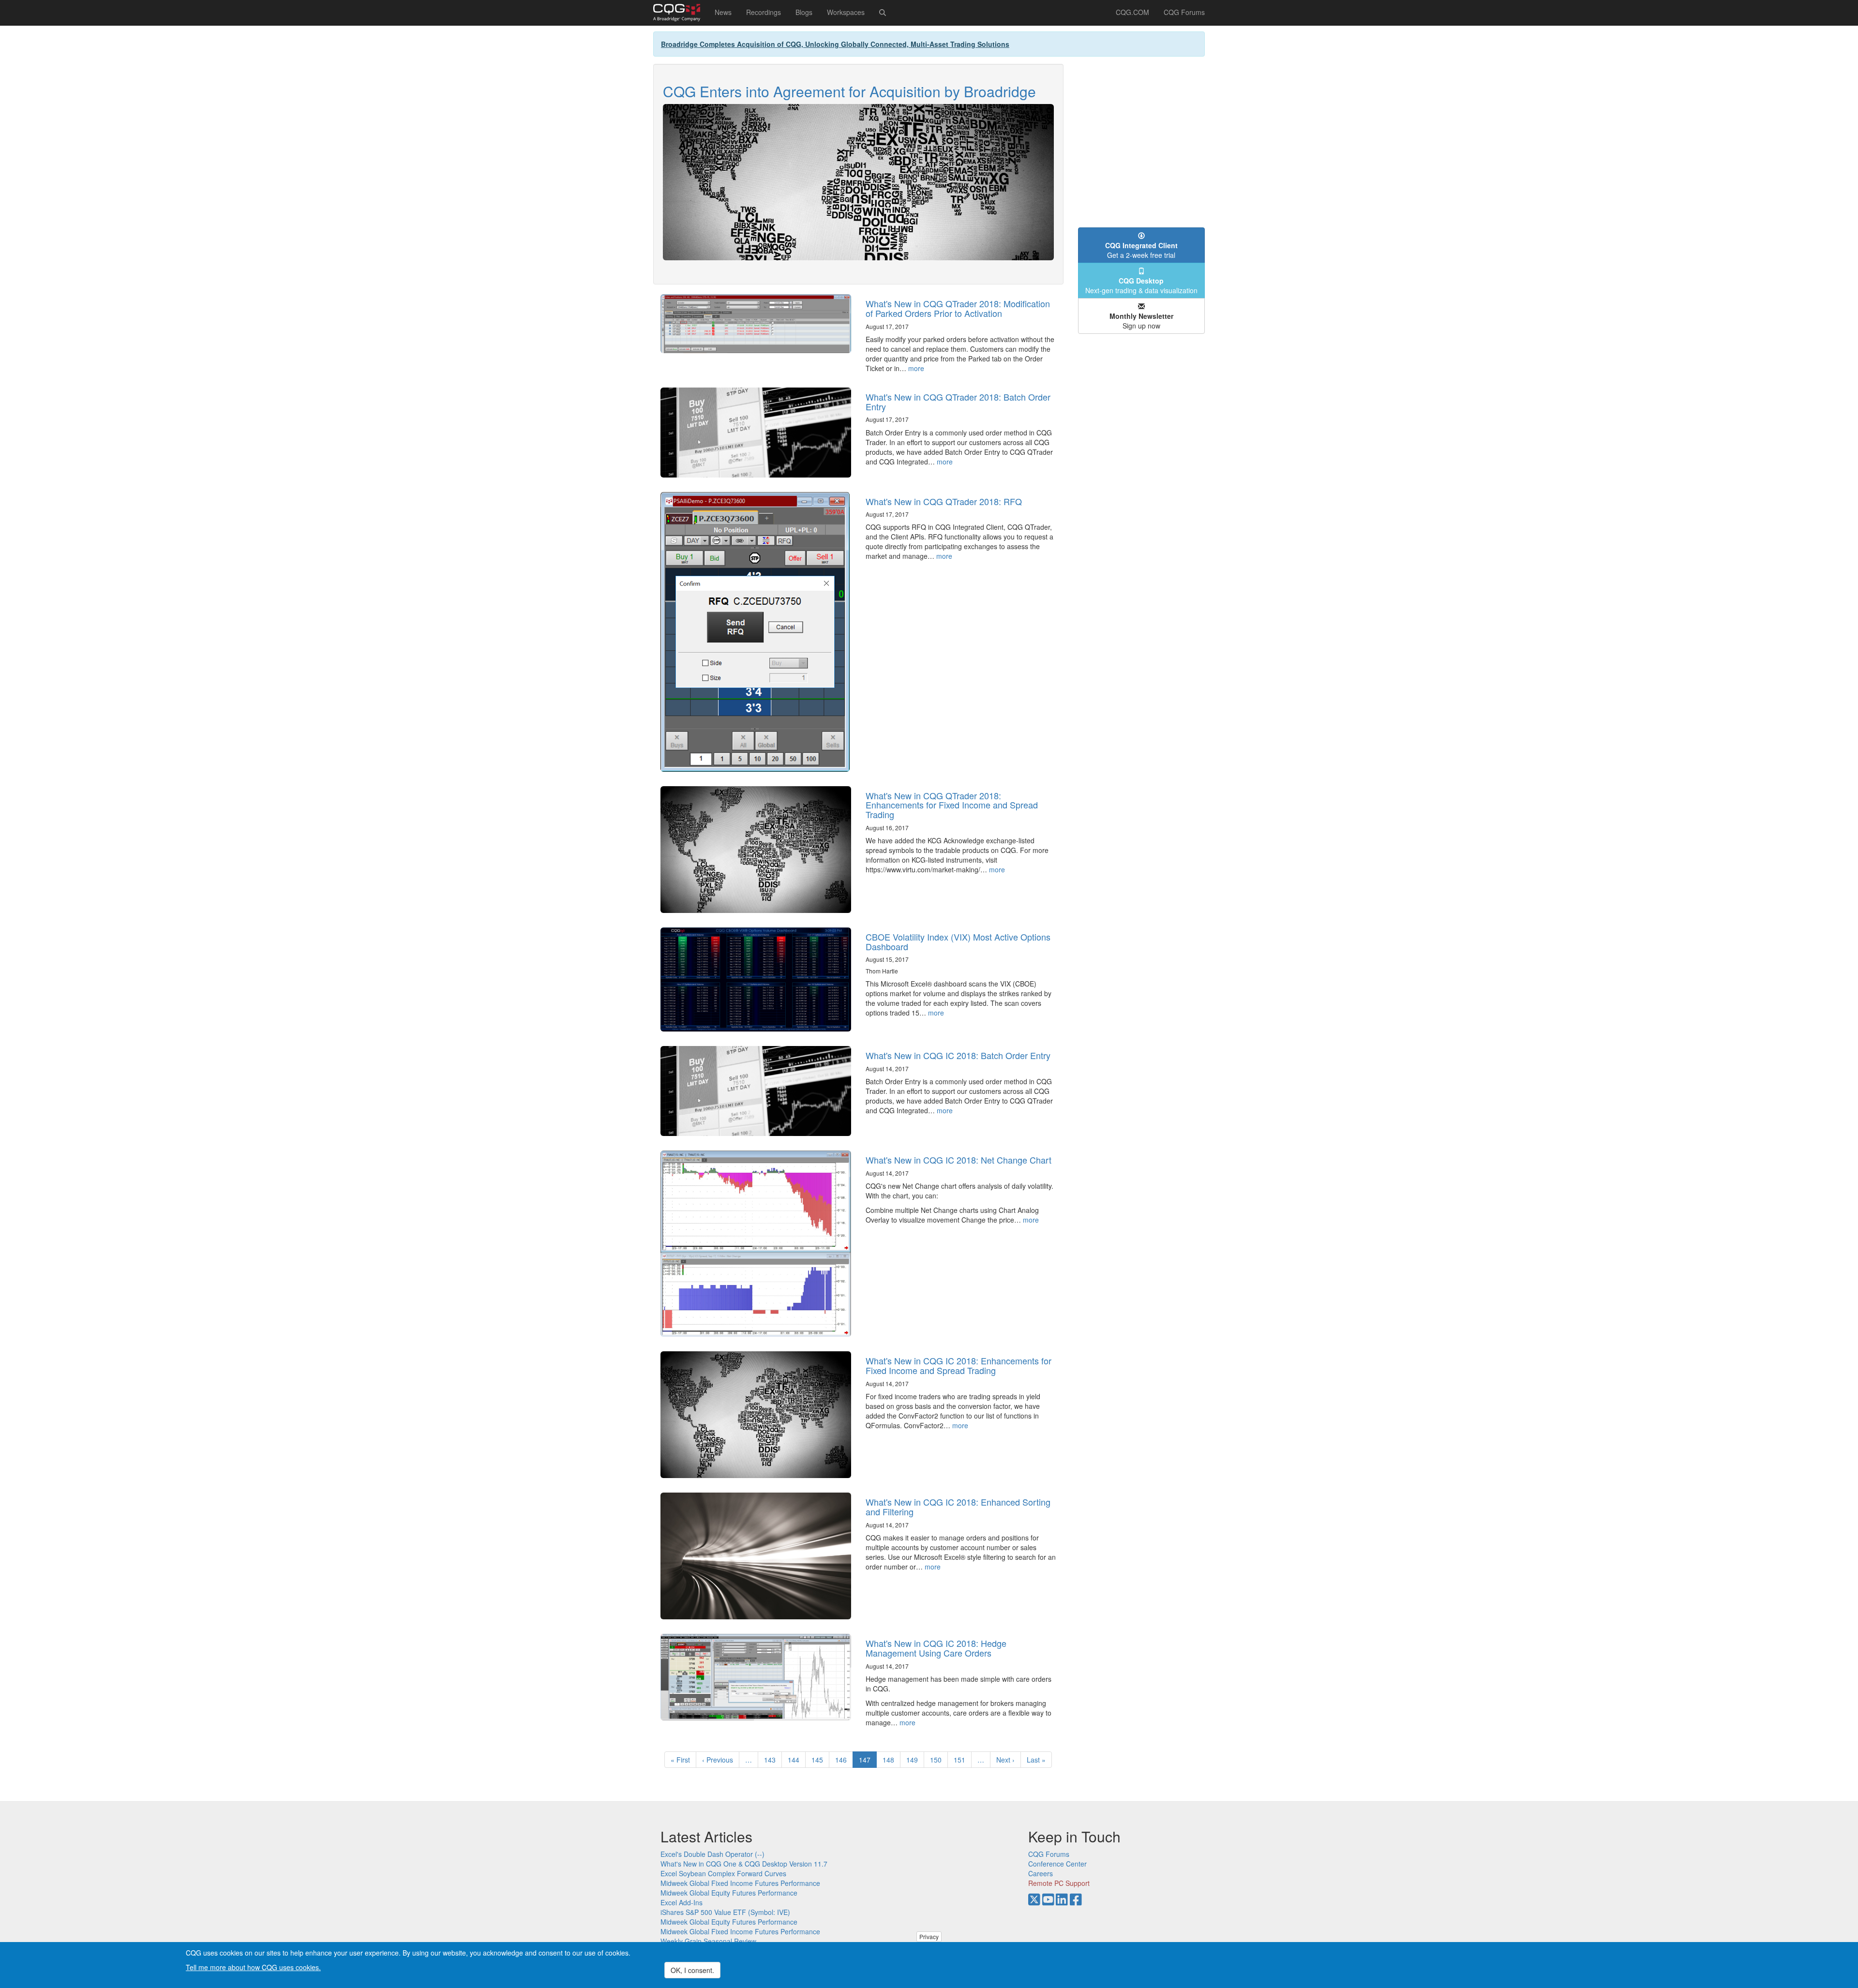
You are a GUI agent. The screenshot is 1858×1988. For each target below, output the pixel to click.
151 (962, 1760)
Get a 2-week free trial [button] (1141, 250)
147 (868, 1761)
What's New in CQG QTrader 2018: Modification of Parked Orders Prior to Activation (958, 308)
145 (819, 1760)
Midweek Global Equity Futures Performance (729, 1893)
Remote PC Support (1059, 1883)
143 (772, 1760)
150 (938, 1760)
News (723, 12)
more (916, 368)
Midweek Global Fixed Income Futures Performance (740, 1883)
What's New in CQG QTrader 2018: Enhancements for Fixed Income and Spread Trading (952, 805)
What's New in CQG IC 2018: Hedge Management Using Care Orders (936, 1648)
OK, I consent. (692, 1970)
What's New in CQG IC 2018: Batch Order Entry (958, 1055)
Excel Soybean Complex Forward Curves (723, 1873)
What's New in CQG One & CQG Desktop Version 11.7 (744, 1864)
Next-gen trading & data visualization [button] (1141, 285)
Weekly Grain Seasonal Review (708, 1941)
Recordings (764, 12)
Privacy (929, 1936)
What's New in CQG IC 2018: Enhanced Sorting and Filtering (958, 1507)
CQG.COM (1132, 12)
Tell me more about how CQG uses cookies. (253, 1967)
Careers (1041, 1873)
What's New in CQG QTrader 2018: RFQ (944, 501)
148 (891, 1760)
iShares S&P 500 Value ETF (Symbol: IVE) (725, 1912)
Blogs (804, 12)
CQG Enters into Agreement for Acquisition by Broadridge (849, 91)
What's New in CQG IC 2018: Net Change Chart (959, 1160)
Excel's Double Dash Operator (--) (712, 1854)
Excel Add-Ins (682, 1902)
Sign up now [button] (1141, 321)
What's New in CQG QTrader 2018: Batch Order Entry (958, 402)
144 (796, 1760)
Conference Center (1057, 1864)
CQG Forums (1184, 12)
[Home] (680, 13)
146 (843, 1760)
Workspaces (846, 12)
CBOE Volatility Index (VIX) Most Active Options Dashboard (958, 942)
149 (914, 1760)
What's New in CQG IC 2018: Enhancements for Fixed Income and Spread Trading (959, 1365)
